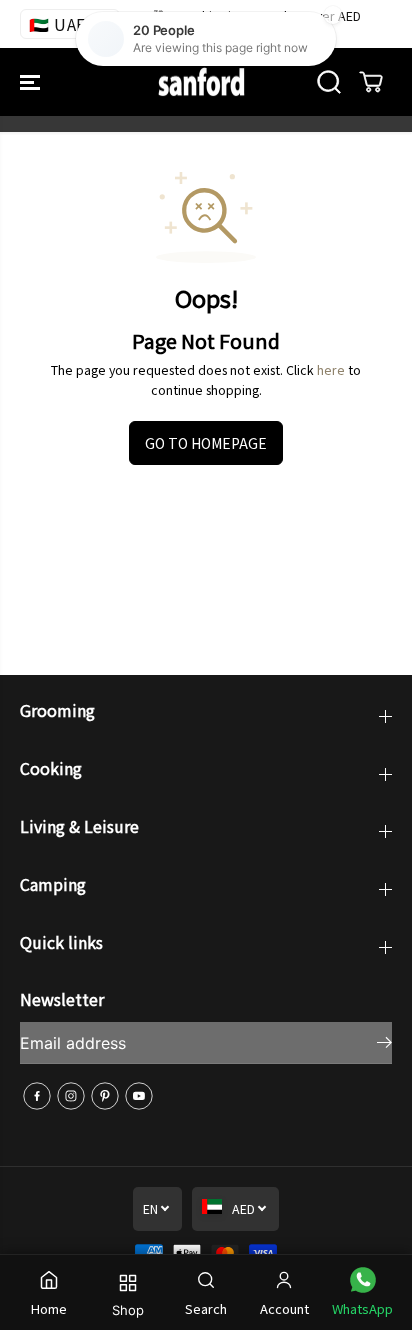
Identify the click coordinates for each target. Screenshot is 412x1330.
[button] (32, 82)
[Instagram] (71, 1096)
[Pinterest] (105, 1096)
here (331, 370)
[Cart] (371, 82)
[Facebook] (37, 1096)
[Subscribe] (384, 1045)
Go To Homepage (206, 443)
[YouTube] (139, 1096)
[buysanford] (201, 82)
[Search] (329, 82)
